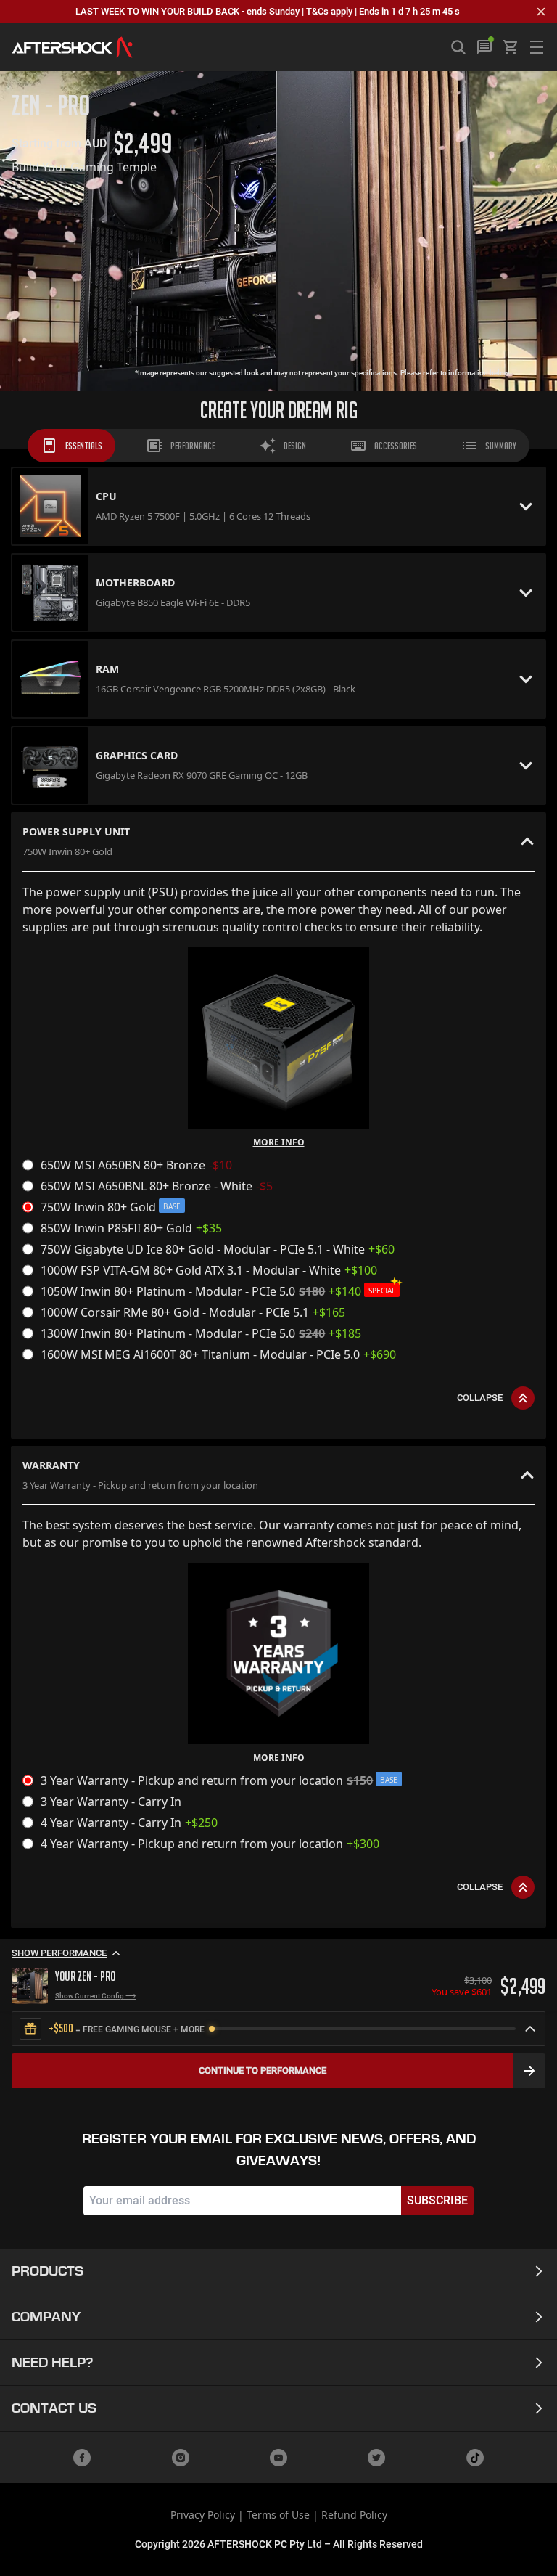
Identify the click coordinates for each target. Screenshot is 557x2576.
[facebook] (82, 2458)
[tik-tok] (475, 2458)
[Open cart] (511, 47)
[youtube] (278, 2458)
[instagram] (181, 2458)
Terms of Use (278, 2515)
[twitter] (376, 2458)
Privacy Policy (203, 2515)
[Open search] (458, 47)
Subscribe (437, 2200)
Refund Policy (354, 2515)
